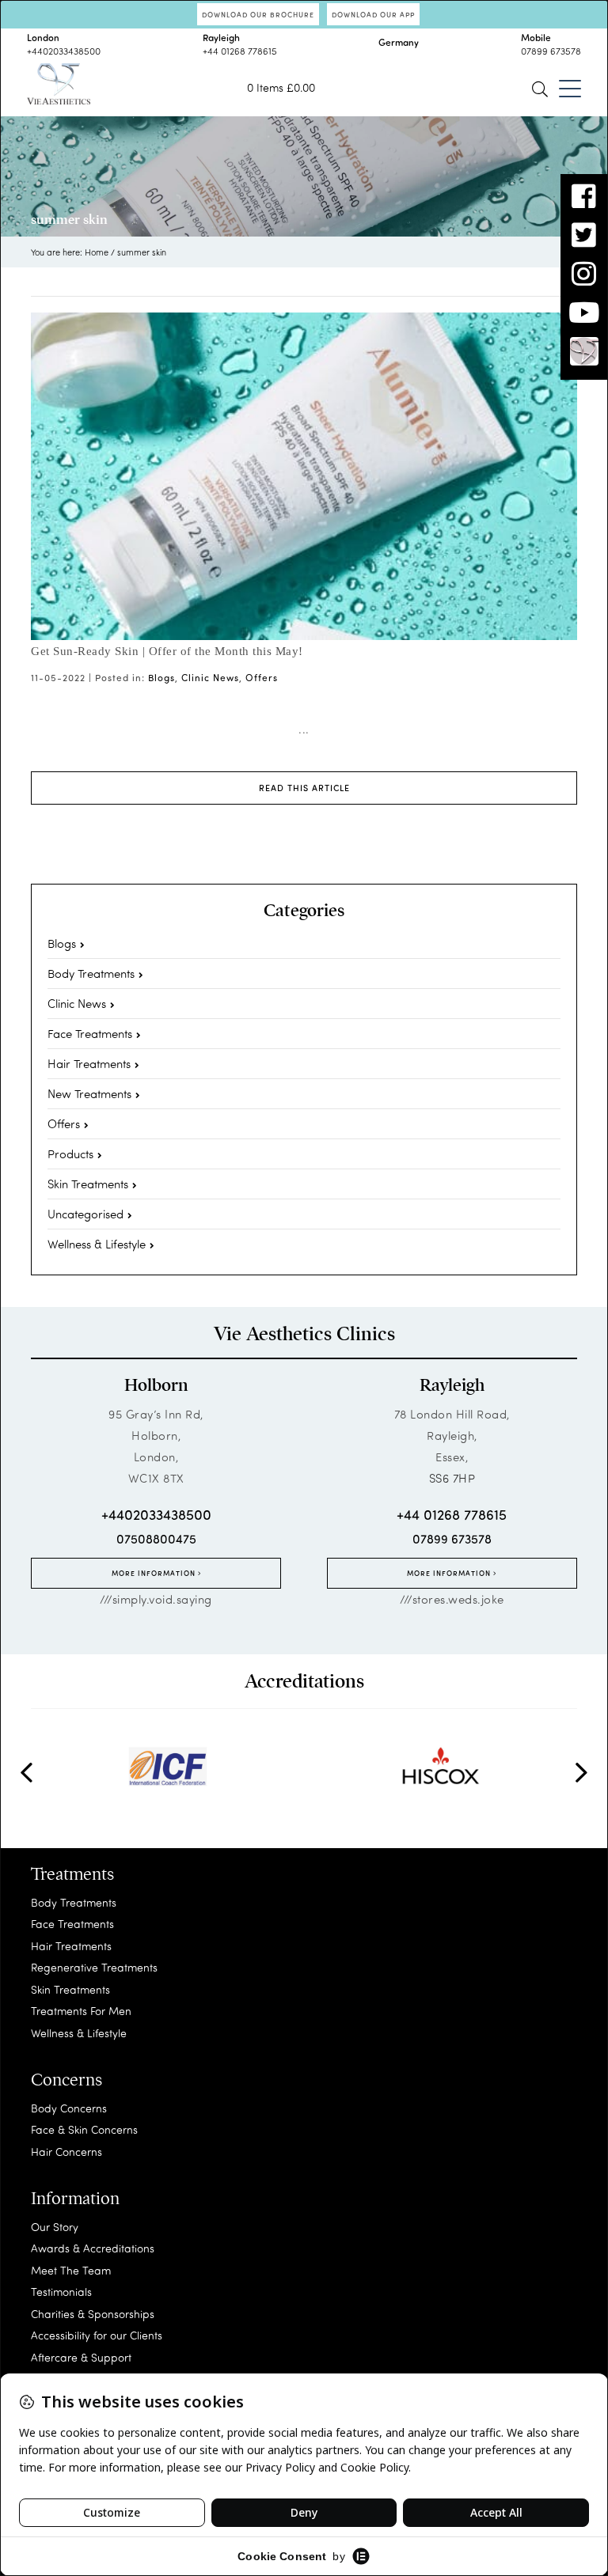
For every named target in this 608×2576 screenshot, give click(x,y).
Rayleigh (452, 1385)
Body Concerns (69, 2108)
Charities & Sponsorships (93, 2314)
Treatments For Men (81, 2011)
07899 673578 (551, 51)
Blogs (161, 677)
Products (70, 1154)
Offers (262, 677)
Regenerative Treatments (94, 1967)
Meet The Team (71, 2270)
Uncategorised (85, 1214)
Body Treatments (91, 973)
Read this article (304, 788)
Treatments (72, 1874)
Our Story (55, 2227)
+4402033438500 (64, 51)
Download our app (373, 14)
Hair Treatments (89, 1063)
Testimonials (61, 2292)
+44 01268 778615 (240, 51)
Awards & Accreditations (93, 2248)
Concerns (66, 2080)
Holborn (156, 1385)
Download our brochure (258, 14)
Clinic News (210, 677)
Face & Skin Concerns (84, 2129)
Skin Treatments (88, 1184)
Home (97, 252)
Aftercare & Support (81, 2357)
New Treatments (89, 1093)
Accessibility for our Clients (97, 2335)
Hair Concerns (66, 2152)
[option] (167, 1767)
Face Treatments (90, 1033)
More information (155, 1573)
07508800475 (156, 1538)
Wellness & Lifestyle (97, 1244)
